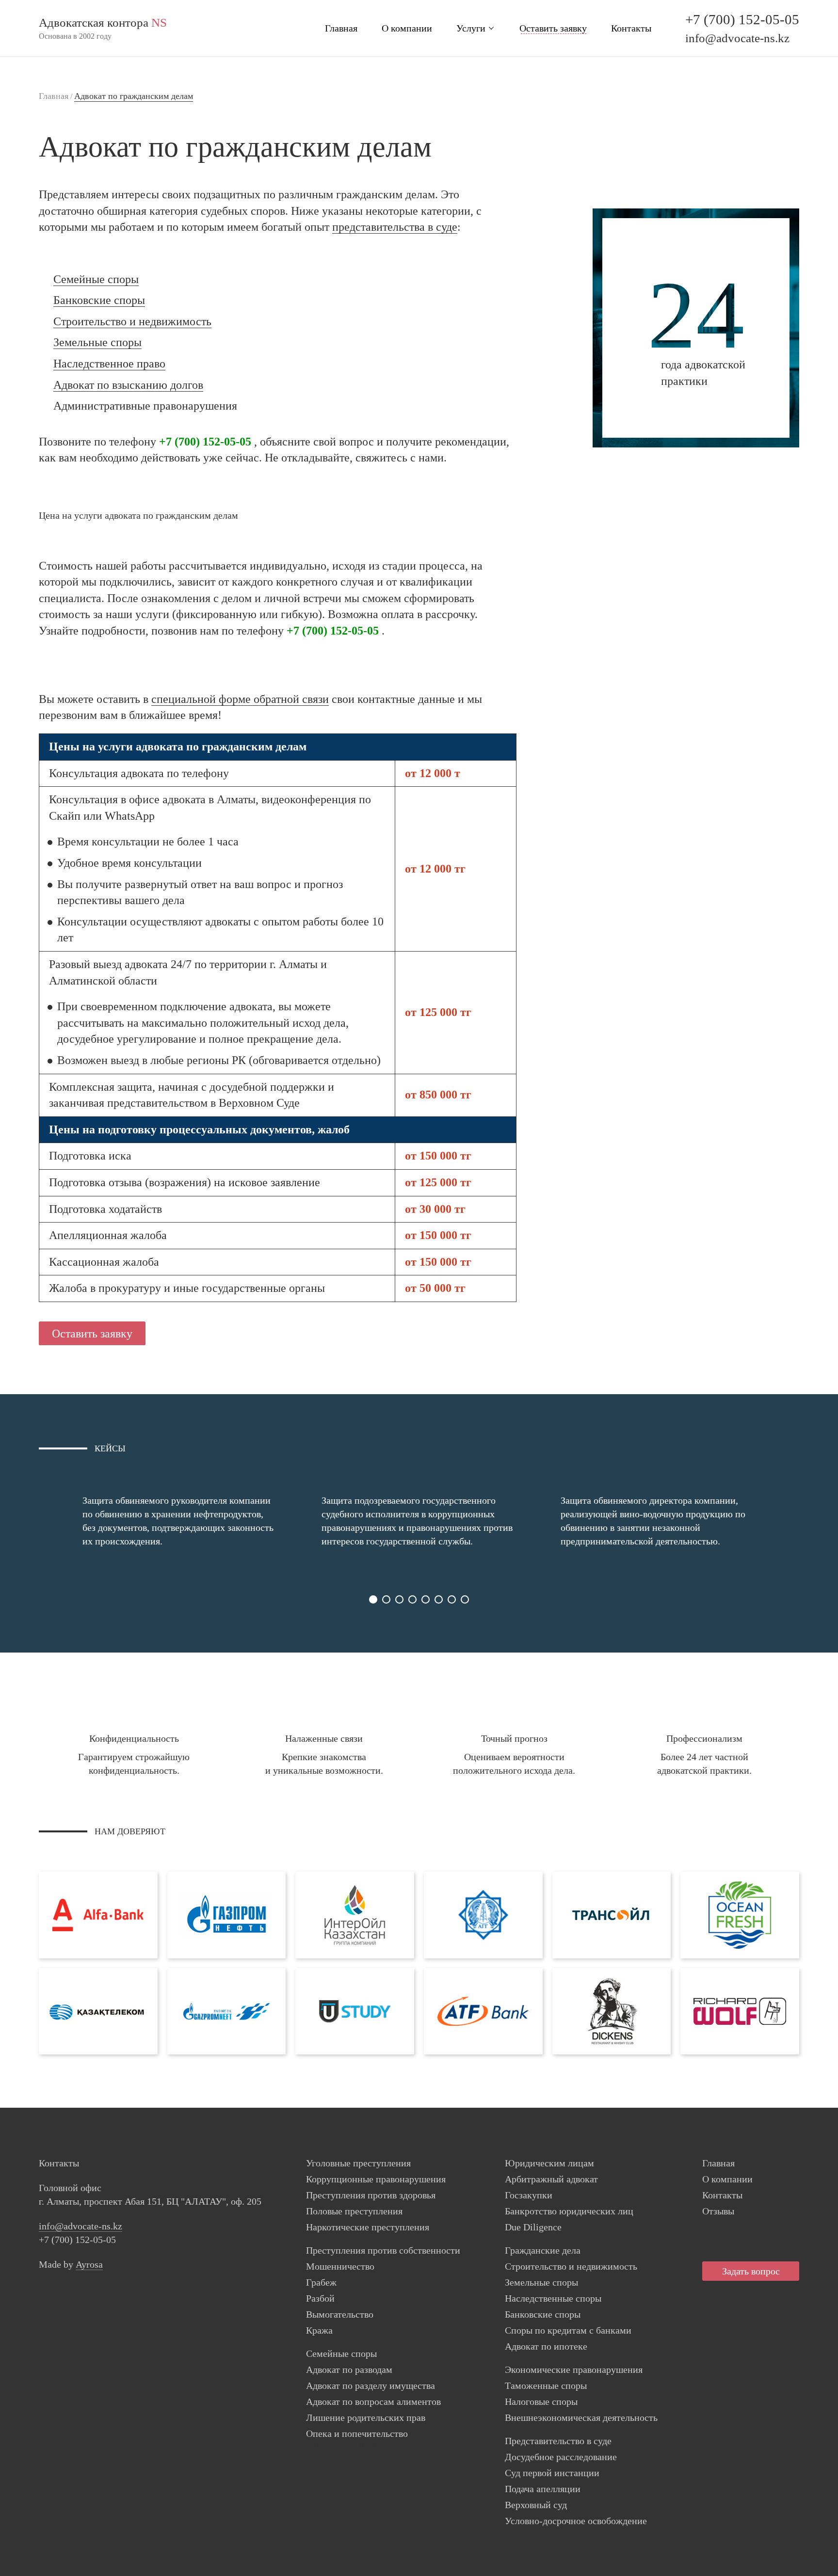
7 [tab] (452, 1599)
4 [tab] (412, 1599)
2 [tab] (386, 1599)
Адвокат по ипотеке (546, 2346)
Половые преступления (354, 2211)
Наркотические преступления (368, 2227)
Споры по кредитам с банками (568, 2330)
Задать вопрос (751, 2271)
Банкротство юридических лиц (569, 2211)
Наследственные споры (553, 2298)
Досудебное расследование (561, 2457)
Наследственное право (109, 364)
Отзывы (718, 2211)
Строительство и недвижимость (132, 321)
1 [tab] (373, 1599)
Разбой (320, 2298)
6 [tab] (439, 1599)
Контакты (631, 28)
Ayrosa (89, 2264)
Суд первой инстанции (552, 2473)
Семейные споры (96, 279)
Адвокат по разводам (349, 2369)
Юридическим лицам (549, 2163)
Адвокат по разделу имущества (371, 2385)
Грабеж (321, 2282)
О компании (407, 28)
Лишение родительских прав (366, 2417)
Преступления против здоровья (371, 2195)
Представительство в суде (558, 2441)
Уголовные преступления (358, 2163)
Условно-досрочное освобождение (576, 2521)
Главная (341, 28)
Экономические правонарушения (574, 2369)
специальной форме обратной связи (240, 699)
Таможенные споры (546, 2385)
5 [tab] (426, 1599)
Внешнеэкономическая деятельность (581, 2417)
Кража (319, 2330)
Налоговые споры (541, 2401)
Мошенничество (340, 2266)
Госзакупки (529, 2195)
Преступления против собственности (383, 2250)
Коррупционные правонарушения (376, 2179)
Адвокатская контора (103, 23)
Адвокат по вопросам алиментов (373, 2401)
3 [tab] (399, 1599)
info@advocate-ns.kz (737, 38)
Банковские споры (99, 300)
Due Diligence (533, 2227)
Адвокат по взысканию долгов (128, 385)
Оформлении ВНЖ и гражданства (370, 2445)
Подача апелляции (543, 2489)
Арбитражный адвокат (551, 2179)
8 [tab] (465, 1599)
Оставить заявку (553, 28)
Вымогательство (340, 2314)
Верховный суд (536, 2505)
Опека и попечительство (357, 2433)
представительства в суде (395, 227)
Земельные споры (97, 342)
